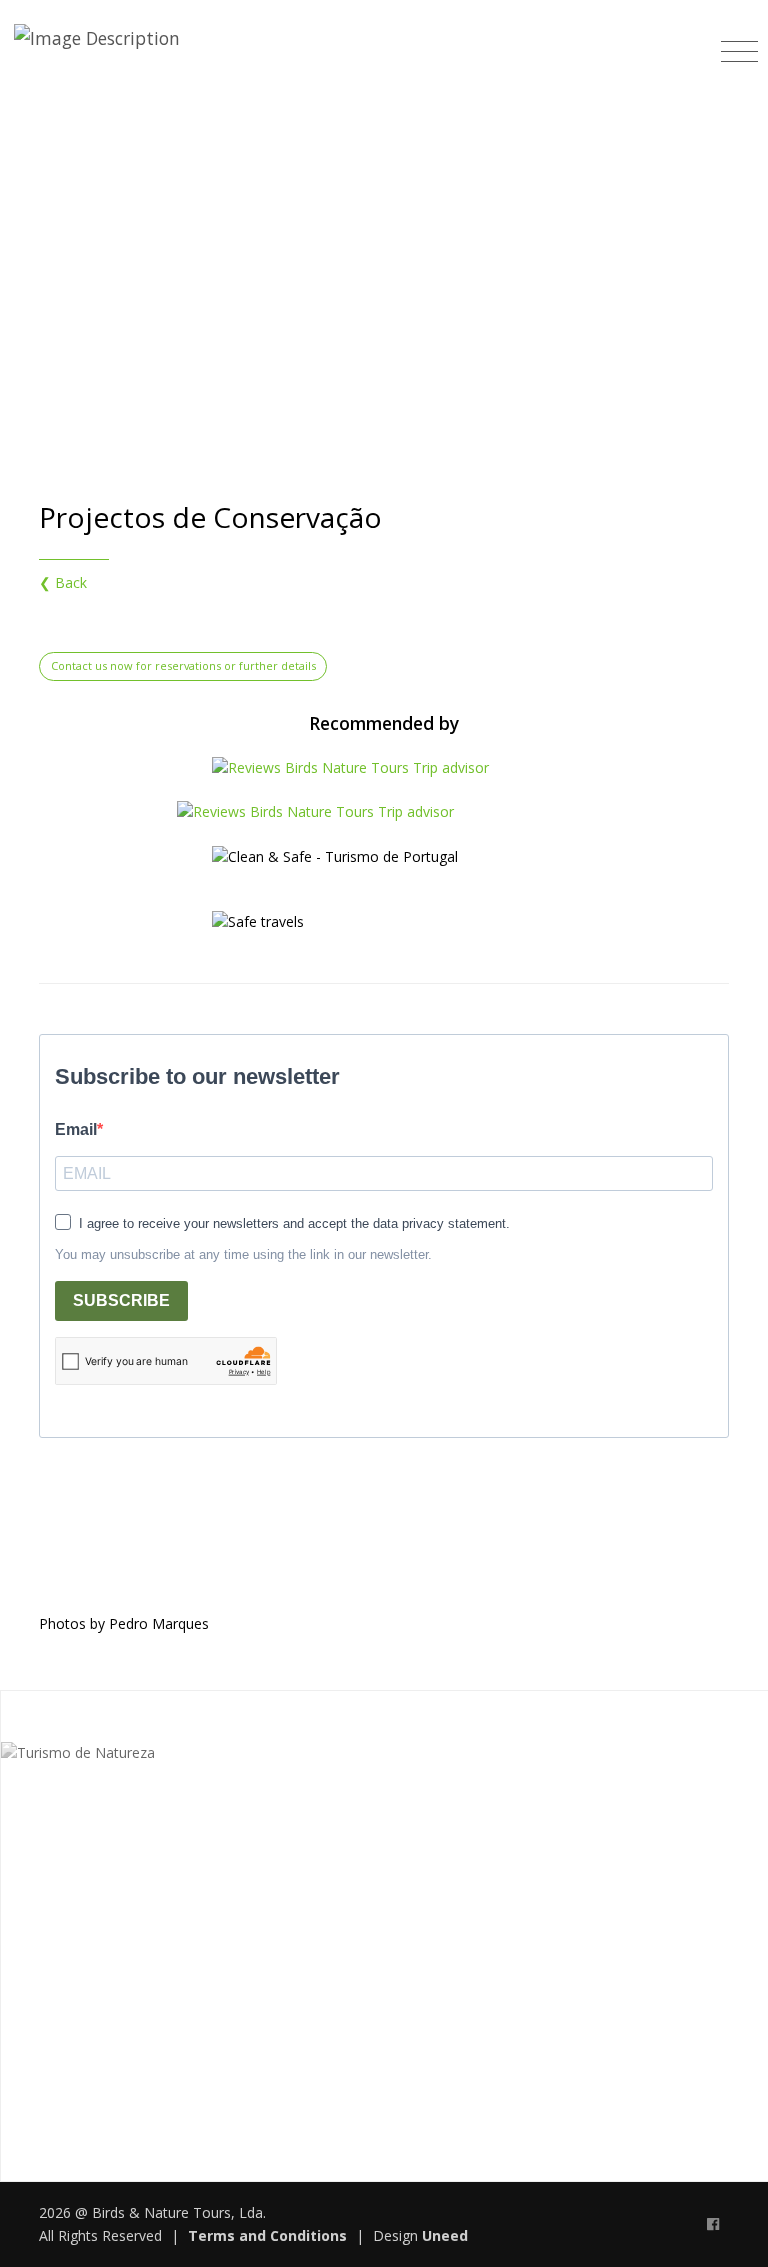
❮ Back (63, 582)
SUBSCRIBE (121, 1300)
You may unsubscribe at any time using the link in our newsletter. (243, 1254)
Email (76, 1129)
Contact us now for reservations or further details (183, 665)
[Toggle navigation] (739, 44)
